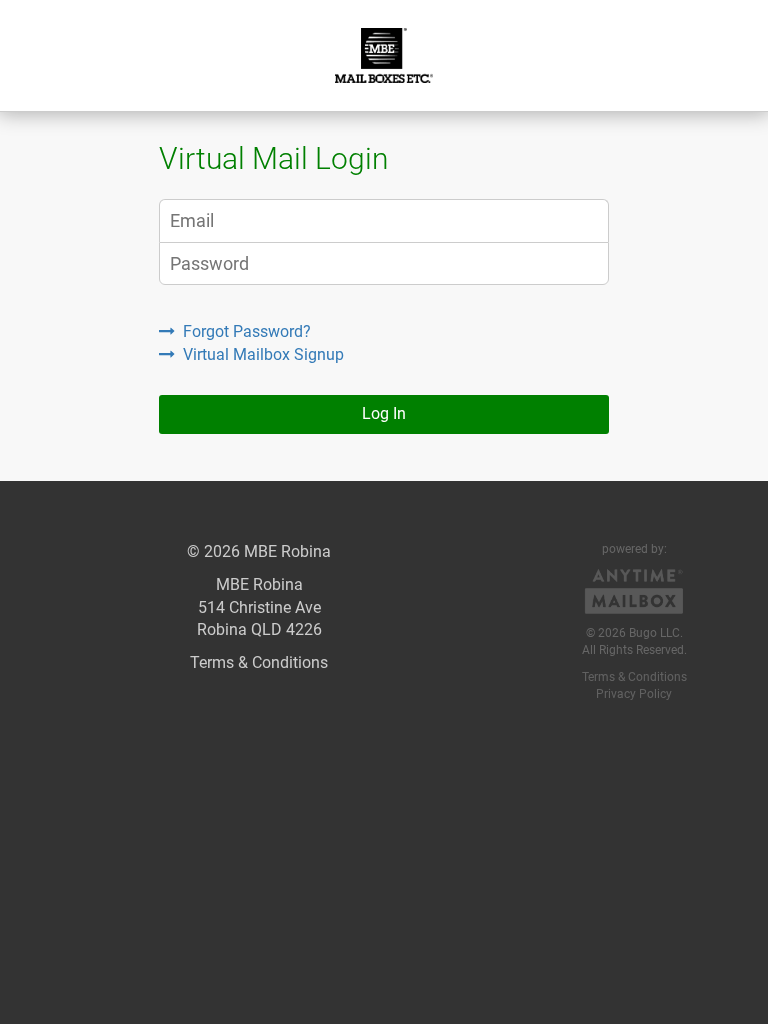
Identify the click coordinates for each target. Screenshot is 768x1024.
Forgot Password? (247, 331)
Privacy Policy (634, 694)
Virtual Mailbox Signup (263, 354)
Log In (384, 413)
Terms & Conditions (259, 662)
